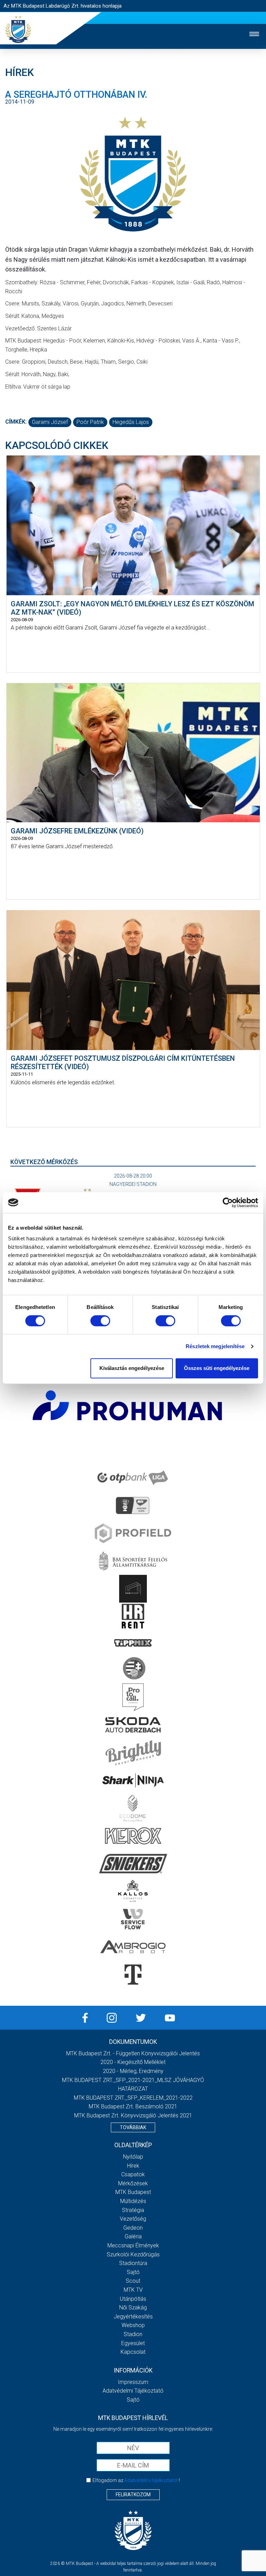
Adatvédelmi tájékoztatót (151, 2480)
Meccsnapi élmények (133, 2245)
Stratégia (133, 2210)
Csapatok (133, 2174)
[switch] (100, 1321)
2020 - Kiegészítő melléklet (133, 2062)
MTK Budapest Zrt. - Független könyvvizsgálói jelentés (133, 2053)
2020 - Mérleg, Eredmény (133, 2071)
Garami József (50, 422)
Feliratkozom (133, 2495)
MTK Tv (133, 2290)
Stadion (133, 2334)
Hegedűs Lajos (131, 422)
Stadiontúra (133, 2263)
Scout (133, 2281)
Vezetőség (133, 2219)
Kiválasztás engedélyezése (132, 1368)
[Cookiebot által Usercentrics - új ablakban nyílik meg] (228, 1203)
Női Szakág (133, 2308)
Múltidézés (133, 2201)
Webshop (133, 2325)
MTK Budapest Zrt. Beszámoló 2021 (133, 2106)
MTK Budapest (133, 2192)
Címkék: (16, 422)
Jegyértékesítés (133, 2317)
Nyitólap (133, 2157)
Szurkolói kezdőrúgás (133, 2254)
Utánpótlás (133, 2299)
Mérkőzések (133, 2183)
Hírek (133, 2166)
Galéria (133, 2236)
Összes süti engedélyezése (217, 1368)
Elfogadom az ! (136, 2480)
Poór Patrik (90, 422)
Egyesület (133, 2343)
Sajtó (133, 2272)
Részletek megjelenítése (215, 1346)
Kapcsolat (133, 2352)
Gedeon (133, 2228)
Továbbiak (133, 2127)
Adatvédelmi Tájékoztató (133, 2391)
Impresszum (133, 2382)
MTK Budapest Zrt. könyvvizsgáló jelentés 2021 (133, 2115)
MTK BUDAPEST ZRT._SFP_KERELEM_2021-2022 (133, 2098)
